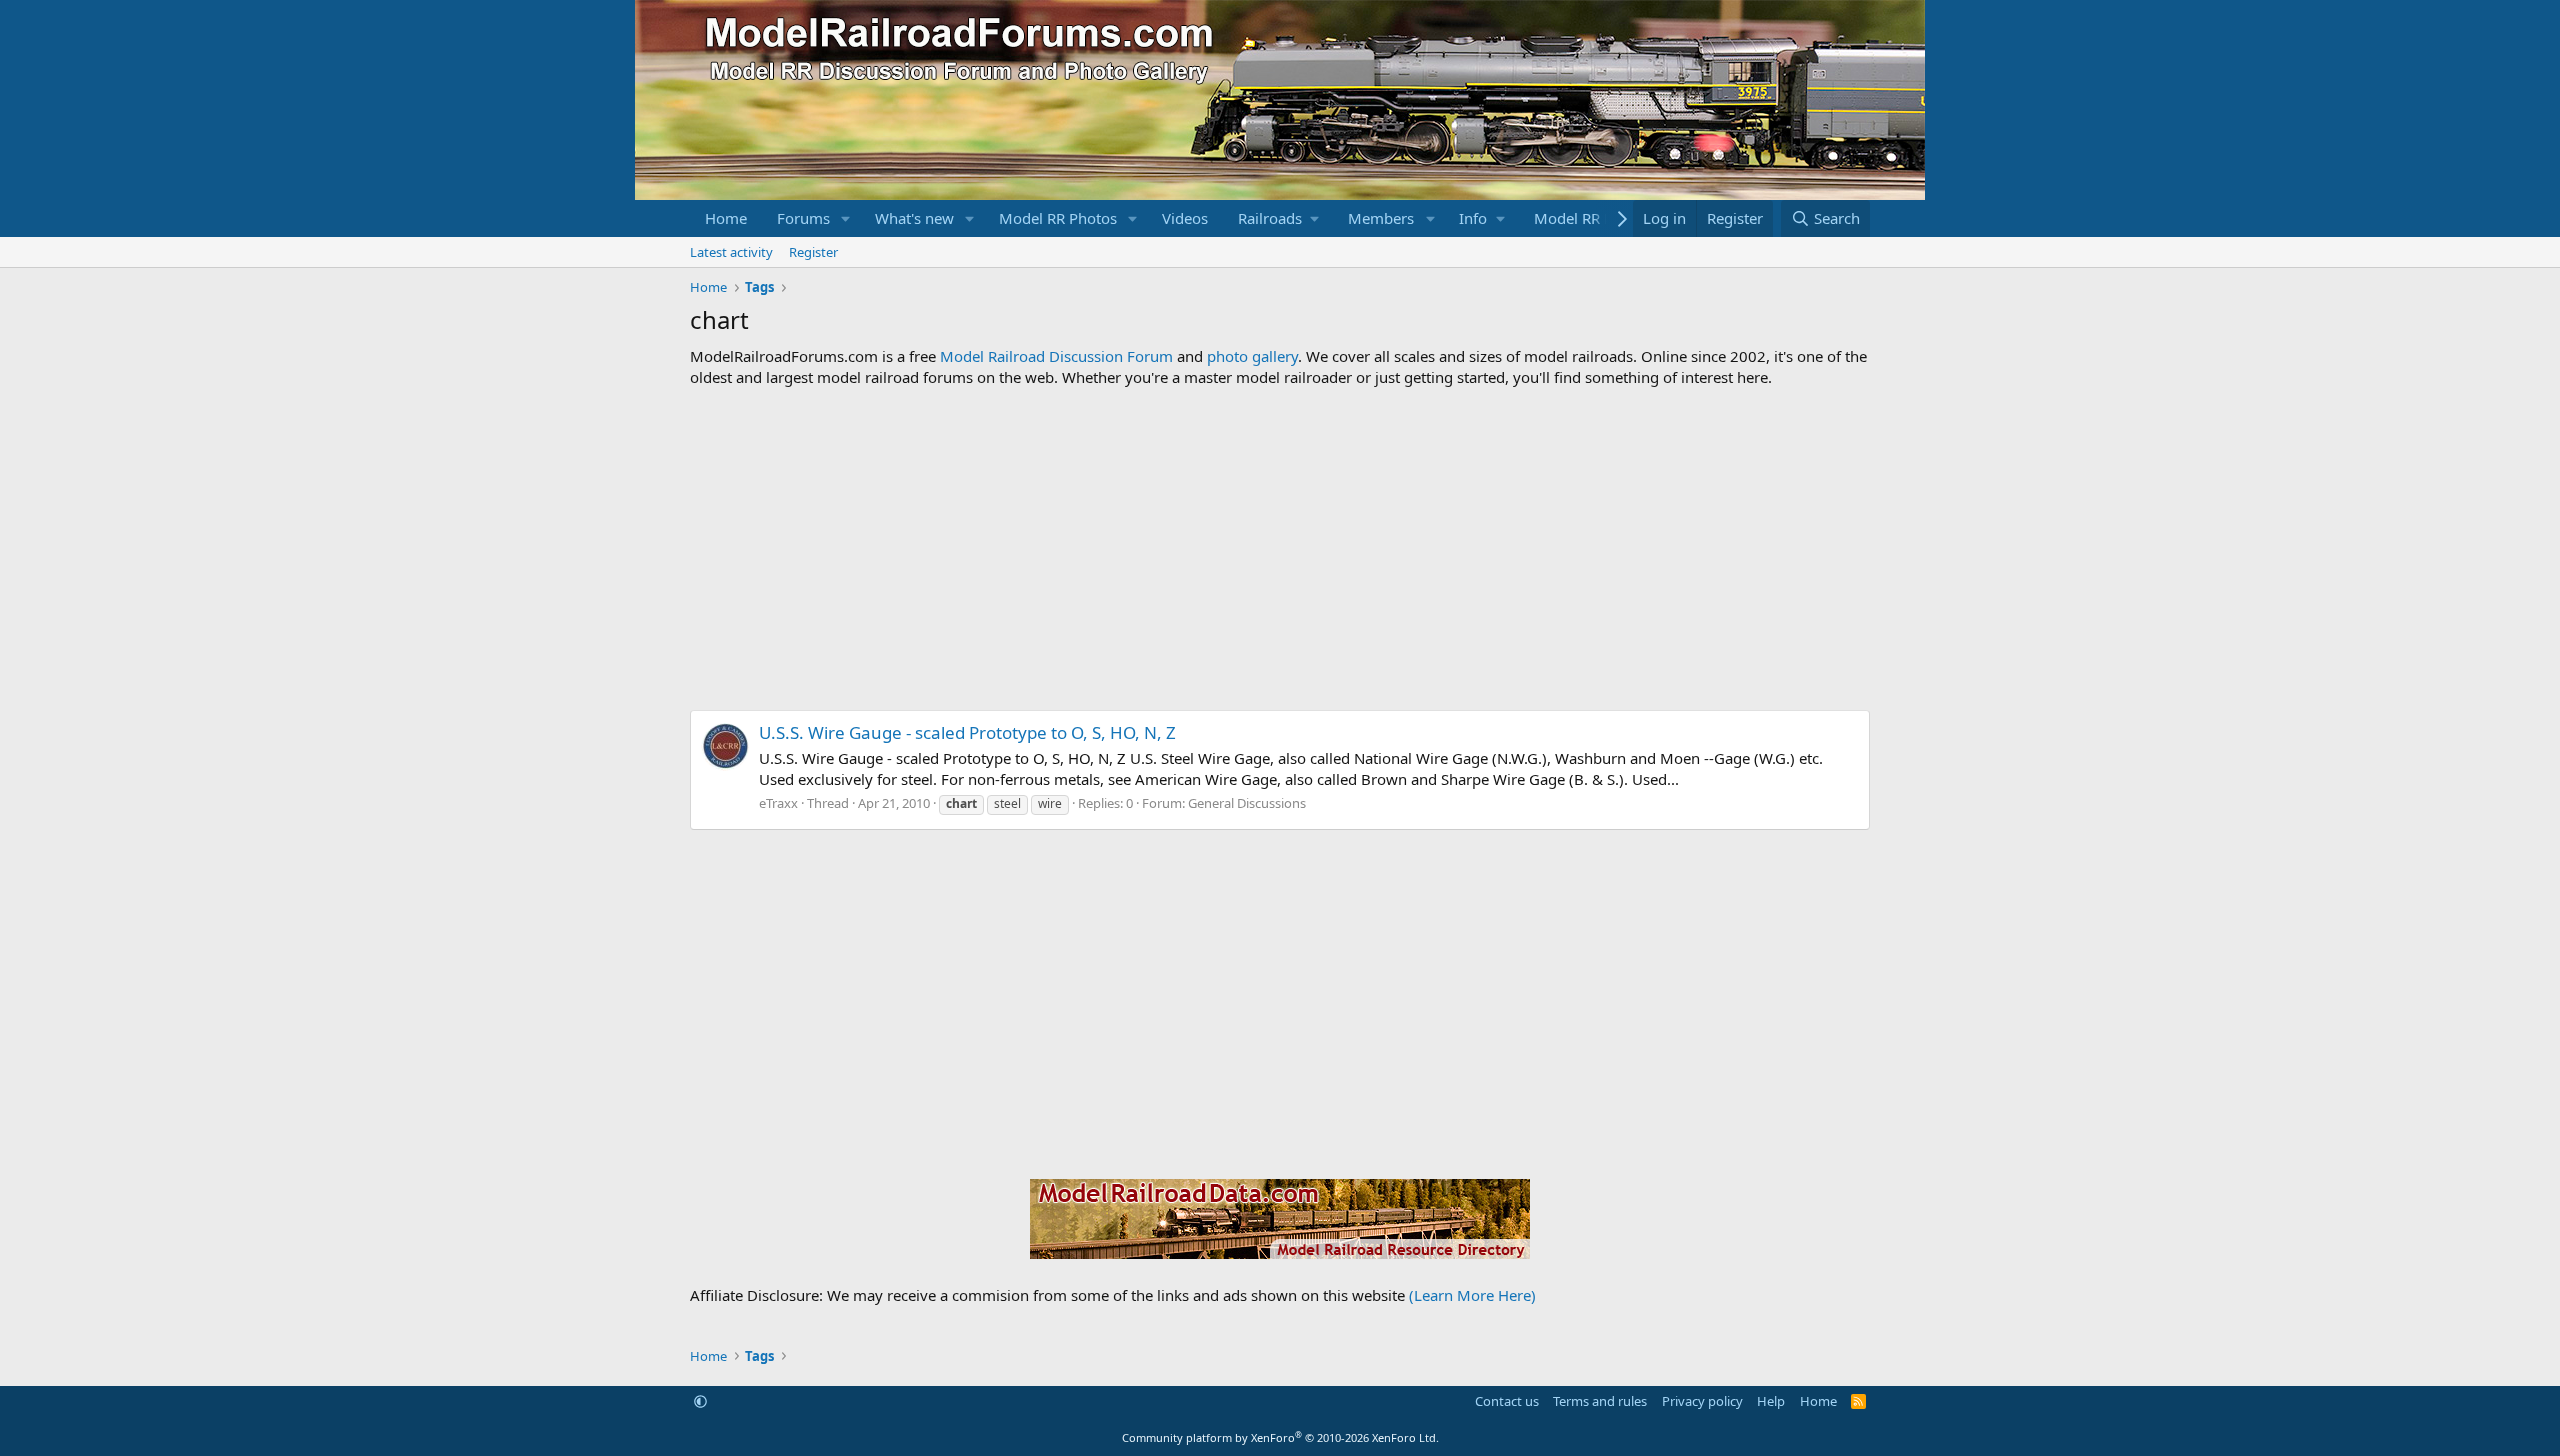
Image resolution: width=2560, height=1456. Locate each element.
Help (1771, 1401)
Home (726, 218)
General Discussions (1247, 803)
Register (813, 252)
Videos (1185, 218)
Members (1381, 218)
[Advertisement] (1280, 549)
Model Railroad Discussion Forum (1056, 356)
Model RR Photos (1058, 218)
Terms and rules (1600, 1401)
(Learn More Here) (1472, 1295)
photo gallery (1252, 356)
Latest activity (731, 252)
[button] (846, 218)
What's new (914, 218)
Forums (803, 218)
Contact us (1507, 1401)
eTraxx (778, 803)
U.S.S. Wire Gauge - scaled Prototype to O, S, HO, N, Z (967, 732)
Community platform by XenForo (1280, 1437)
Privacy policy (1702, 1401)
